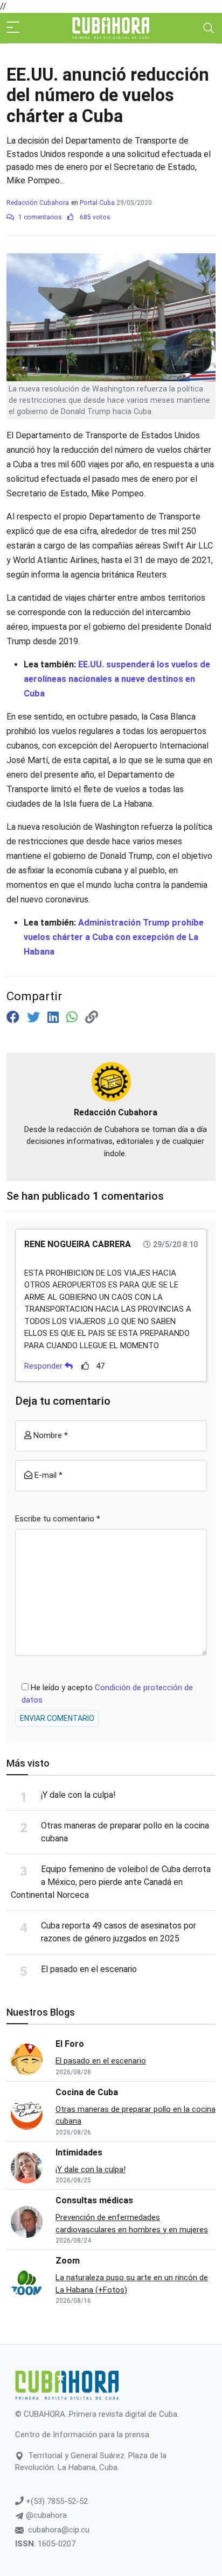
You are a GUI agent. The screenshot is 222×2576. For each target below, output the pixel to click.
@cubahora (45, 2515)
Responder (44, 1366)
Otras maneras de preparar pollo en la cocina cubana (136, 2115)
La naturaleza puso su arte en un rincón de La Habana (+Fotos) (132, 2284)
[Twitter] (35, 1017)
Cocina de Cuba (87, 2092)
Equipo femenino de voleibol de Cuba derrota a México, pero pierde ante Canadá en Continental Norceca (111, 1882)
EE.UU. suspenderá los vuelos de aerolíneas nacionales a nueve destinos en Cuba (117, 679)
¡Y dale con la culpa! (78, 1795)
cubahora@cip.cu (59, 2530)
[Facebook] (15, 1017)
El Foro (70, 2044)
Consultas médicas (94, 2200)
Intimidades (79, 2152)
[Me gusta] (85, 1366)
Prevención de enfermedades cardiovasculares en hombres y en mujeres (132, 2223)
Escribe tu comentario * (58, 1519)
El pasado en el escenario (89, 1969)
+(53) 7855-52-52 (56, 2501)
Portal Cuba (97, 203)
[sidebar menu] (13, 28)
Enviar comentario (57, 1718)
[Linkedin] (55, 1017)
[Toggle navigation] (209, 28)
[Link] (92, 1017)
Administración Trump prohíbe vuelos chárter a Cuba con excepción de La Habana (114, 937)
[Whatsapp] (74, 1017)
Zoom (68, 2261)
